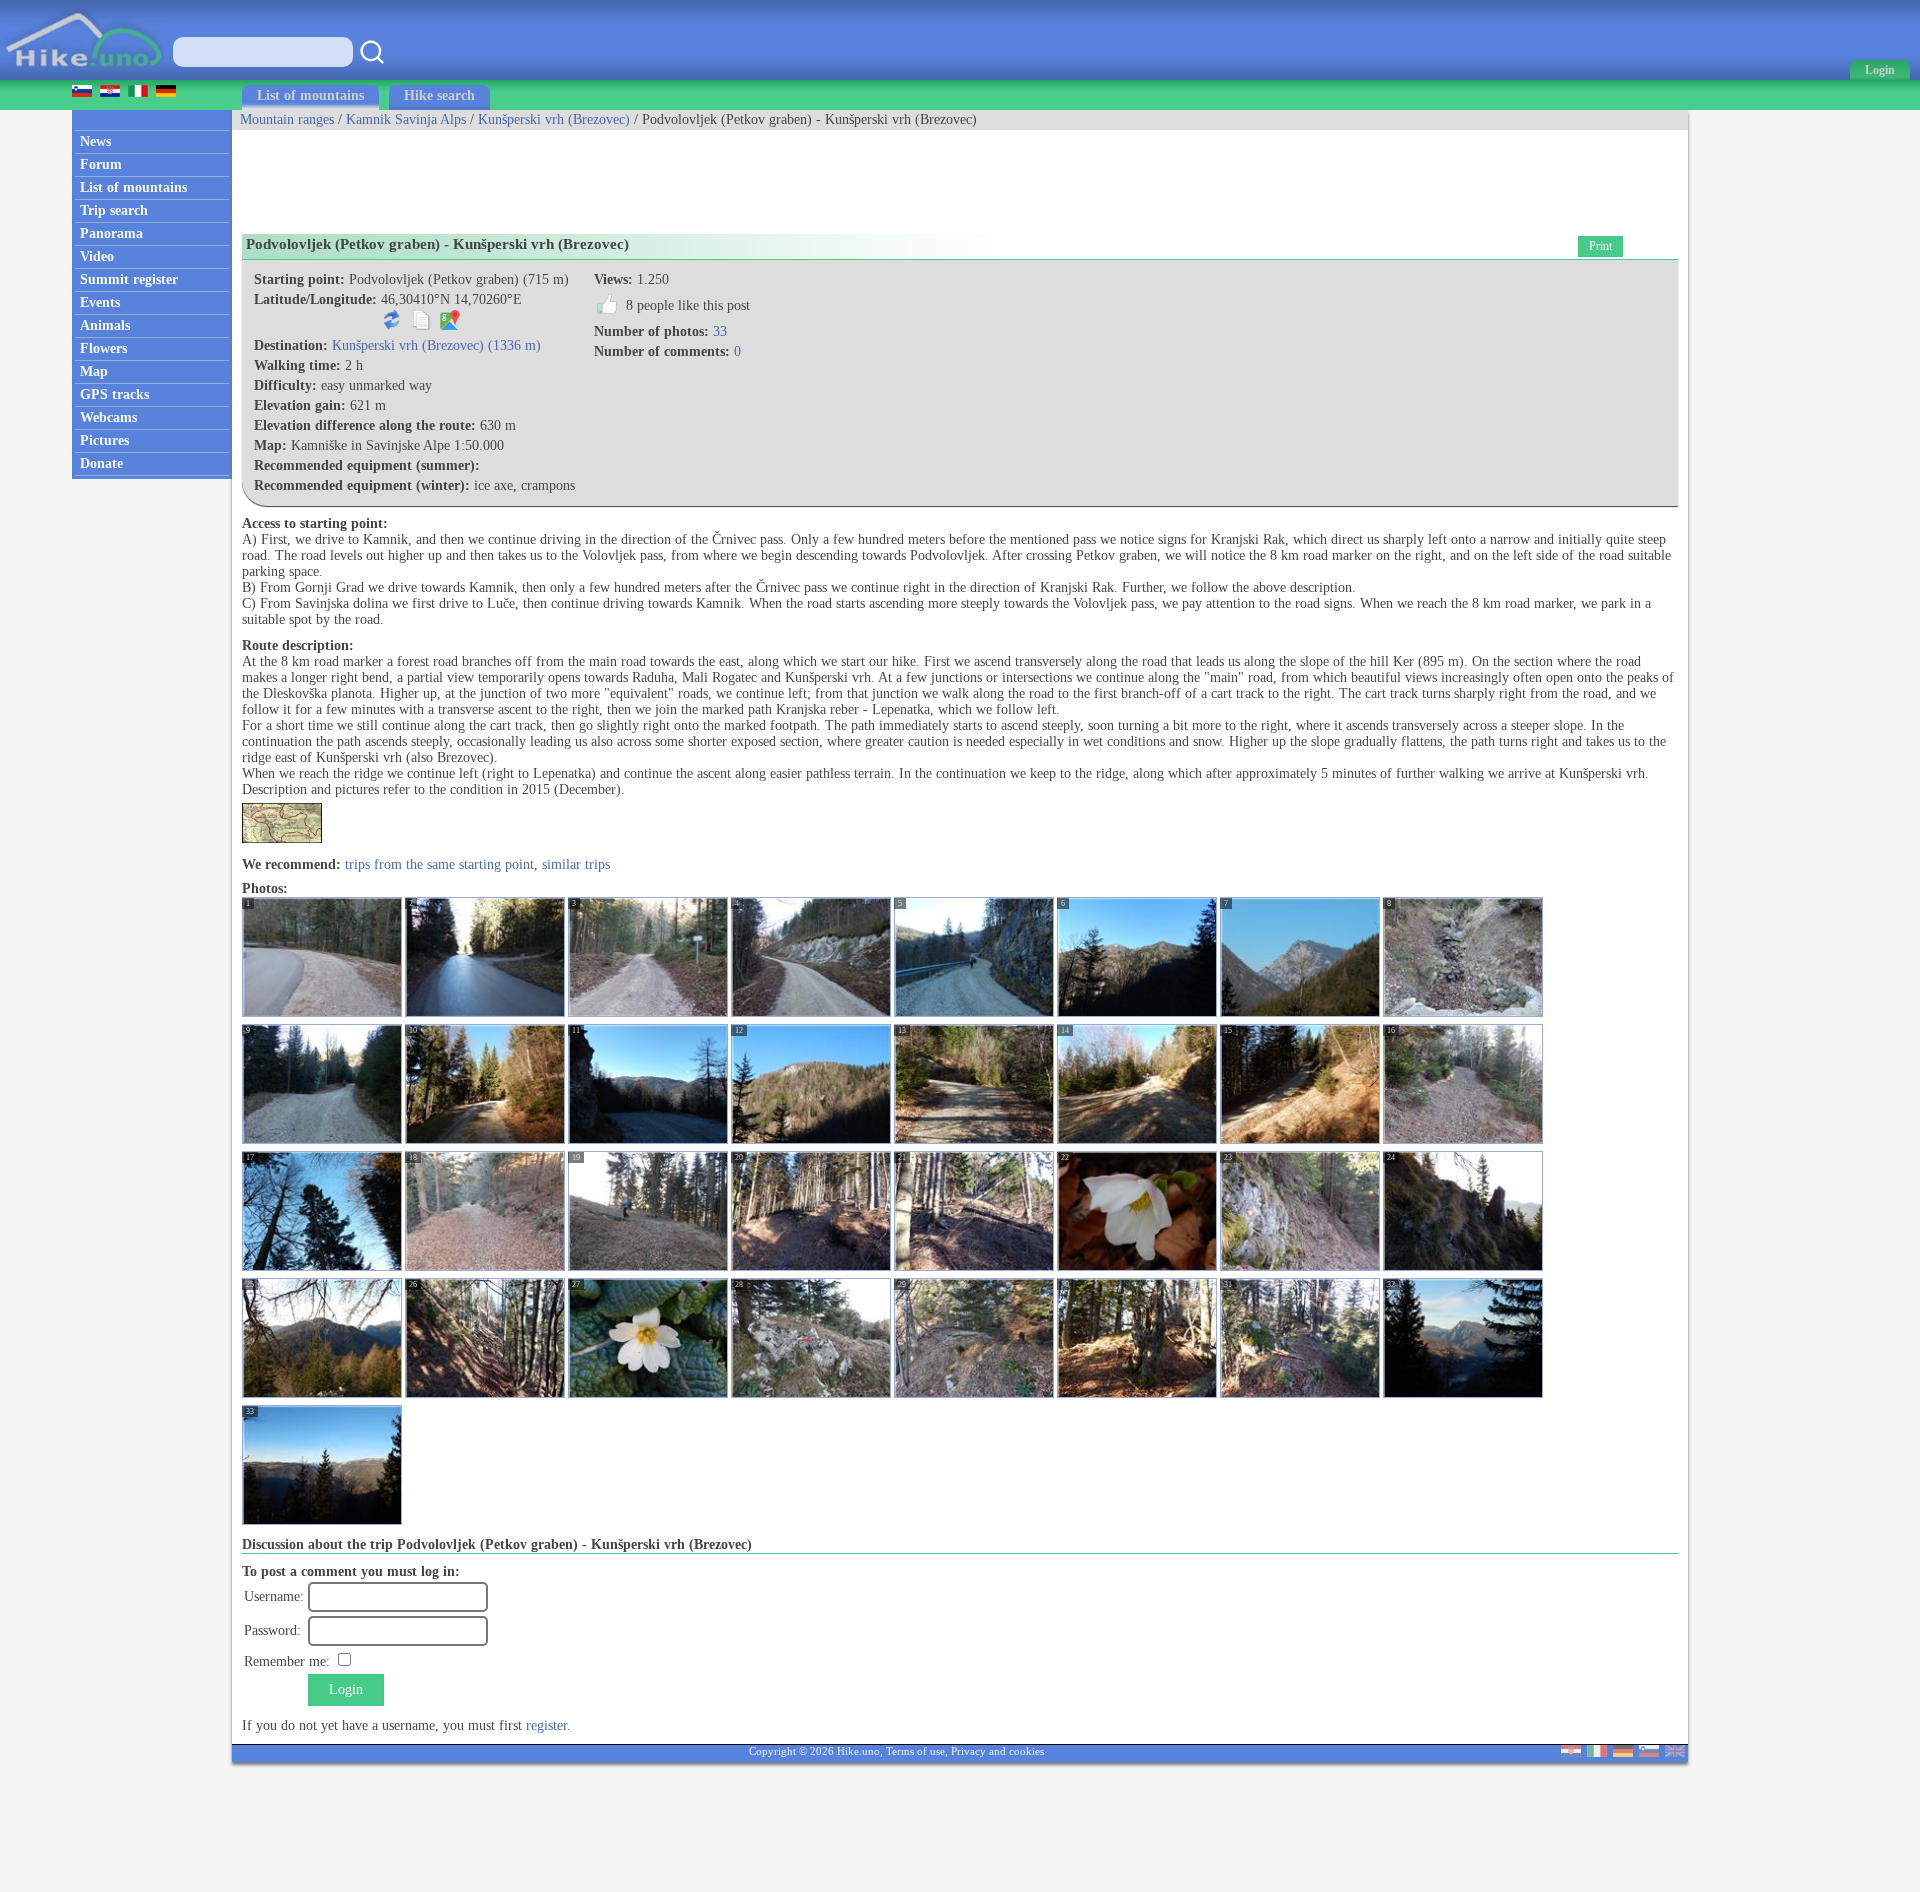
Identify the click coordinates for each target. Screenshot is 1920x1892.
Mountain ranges (287, 119)
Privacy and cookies (997, 1751)
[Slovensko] (1649, 1752)
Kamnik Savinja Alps (406, 119)
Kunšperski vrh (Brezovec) (554, 119)
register (546, 1725)
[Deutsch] (1623, 1752)
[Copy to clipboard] (421, 325)
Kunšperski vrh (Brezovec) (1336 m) (436, 345)
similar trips (576, 864)
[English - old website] (1675, 1752)
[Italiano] (1597, 1752)
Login (346, 1689)
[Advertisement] (596, 175)
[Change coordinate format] (392, 325)
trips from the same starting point (439, 864)
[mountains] (85, 75)
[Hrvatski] (1571, 1752)
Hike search (439, 95)
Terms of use (915, 1751)
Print (1600, 246)
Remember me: (287, 1661)
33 (720, 331)
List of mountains (310, 95)
